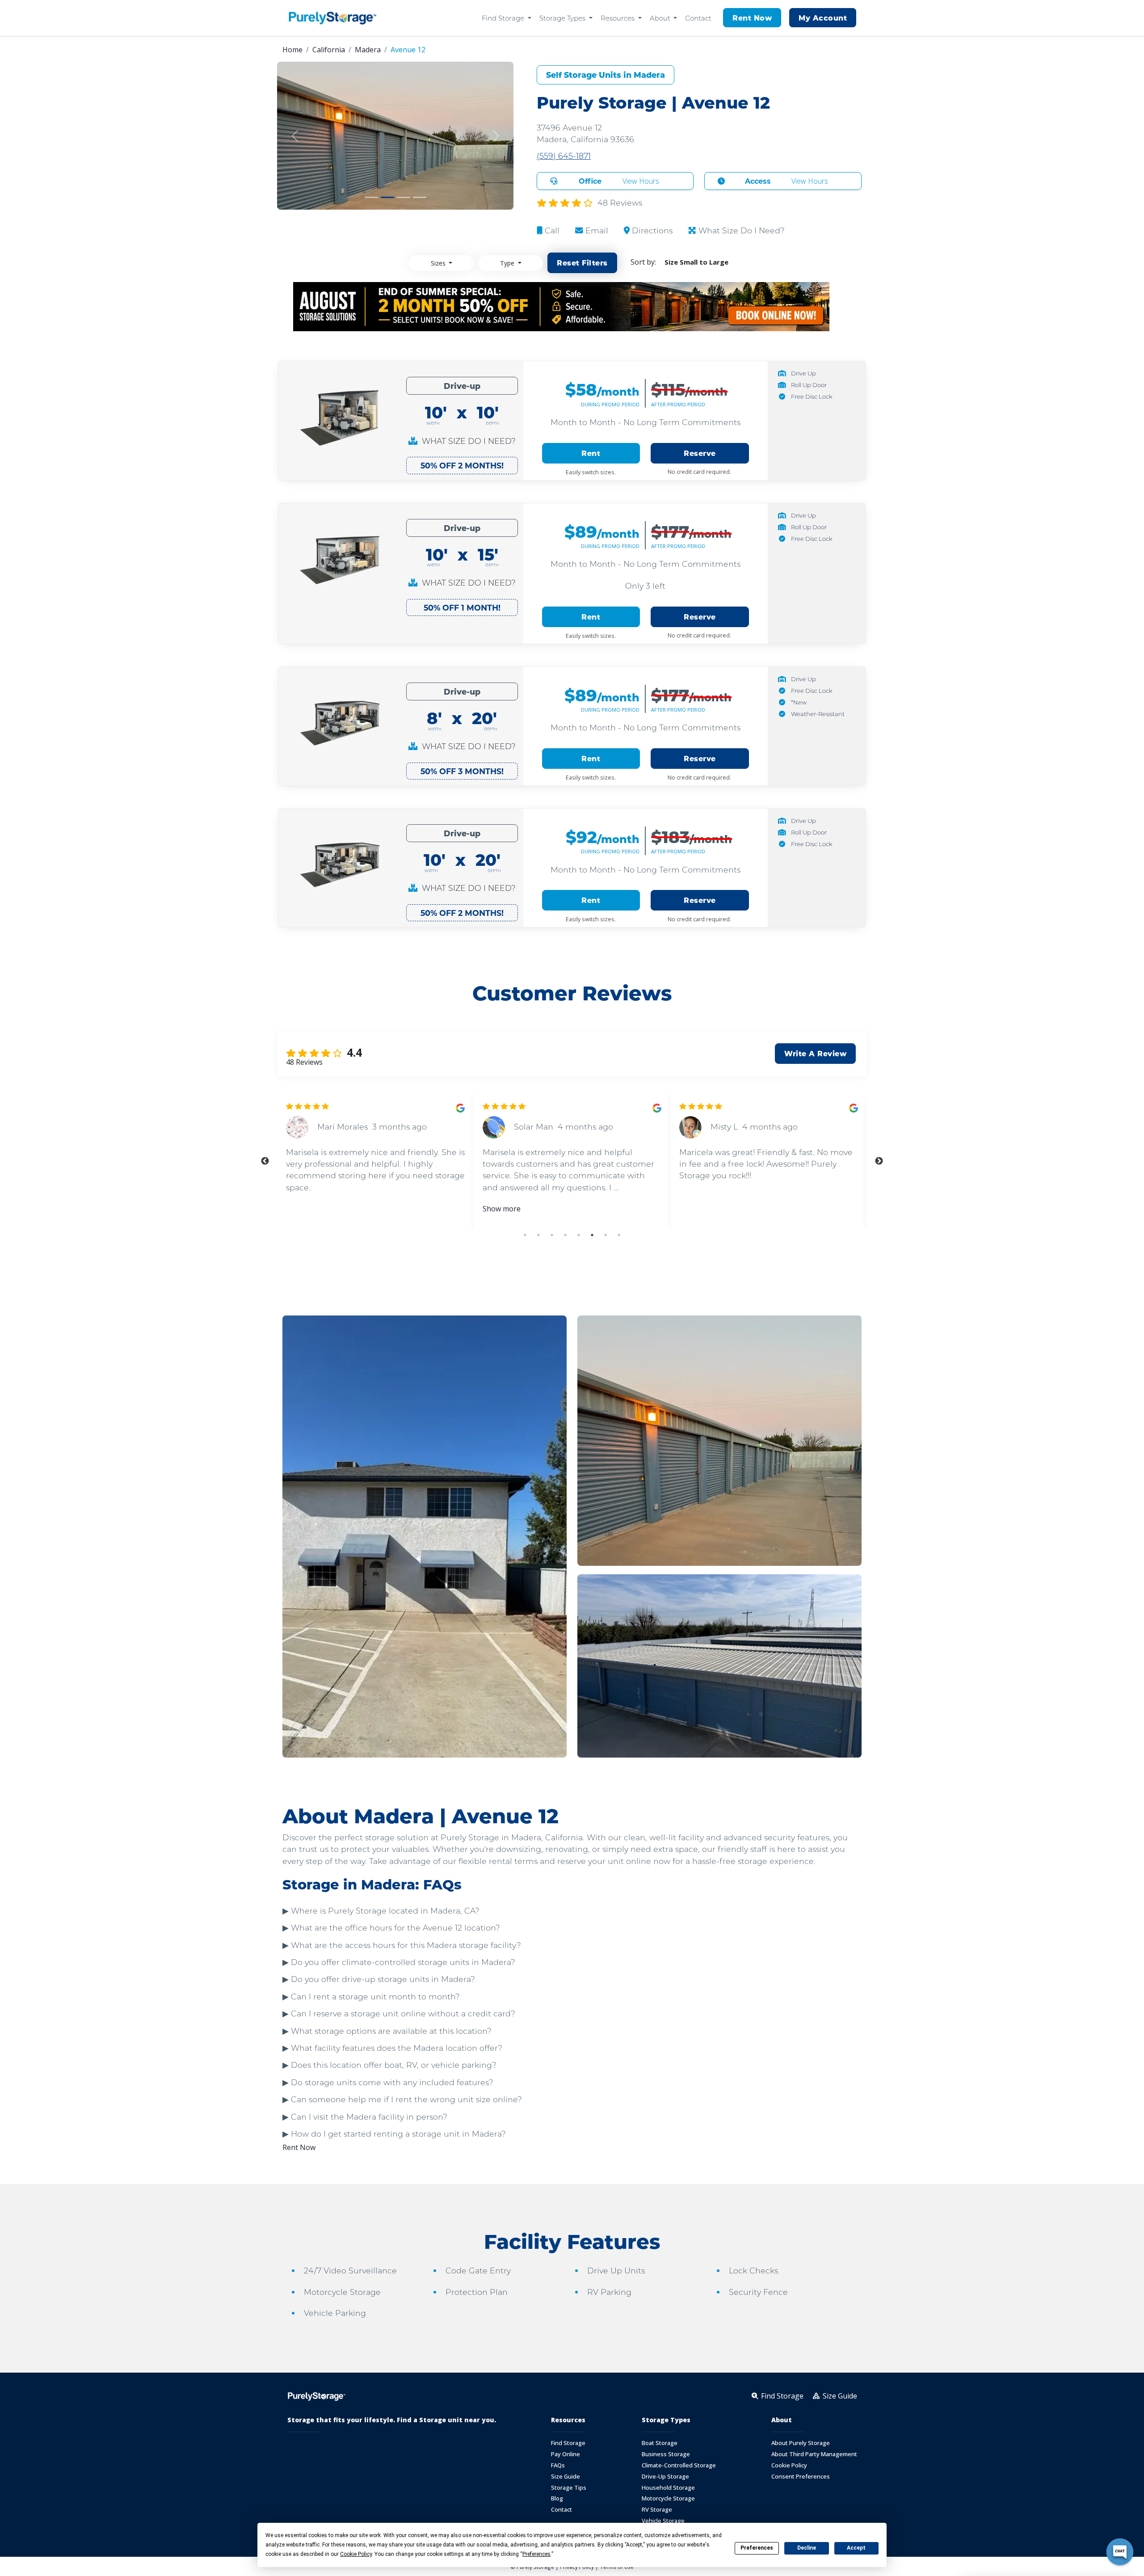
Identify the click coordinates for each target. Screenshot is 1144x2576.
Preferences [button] (536, 2554)
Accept (856, 2548)
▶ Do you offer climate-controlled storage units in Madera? (399, 1962)
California (329, 50)
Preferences (757, 2548)
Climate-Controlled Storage (679, 2465)
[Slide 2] (387, 197)
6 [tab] (592, 1235)
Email (596, 230)
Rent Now (752, 18)
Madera (368, 50)
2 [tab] (538, 1235)
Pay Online (566, 2454)
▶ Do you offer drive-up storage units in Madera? (379, 1979)
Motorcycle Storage (668, 2498)
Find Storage (568, 2443)
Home (292, 50)
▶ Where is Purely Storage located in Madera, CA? (381, 1911)
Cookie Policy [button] (356, 2554)
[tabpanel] (375, 1161)
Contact (698, 18)
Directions (651, 230)
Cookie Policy (789, 2465)
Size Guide (566, 2477)
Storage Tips (569, 2488)
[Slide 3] (404, 197)
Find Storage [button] (504, 18)
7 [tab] (606, 1235)
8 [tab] (619, 1235)
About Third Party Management (814, 2454)
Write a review (815, 1053)
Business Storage (666, 2454)
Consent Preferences (801, 2477)
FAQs (558, 2465)
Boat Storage (660, 2443)
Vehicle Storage (663, 2521)
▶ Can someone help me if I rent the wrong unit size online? (402, 2099)
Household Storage (668, 2488)
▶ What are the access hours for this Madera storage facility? (402, 1945)
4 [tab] (565, 1235)
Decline (807, 2548)
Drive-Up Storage (665, 2477)
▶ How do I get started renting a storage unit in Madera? (394, 2134)
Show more (502, 1209)
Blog (557, 2498)
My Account (823, 18)
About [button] (661, 18)
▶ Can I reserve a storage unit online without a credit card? (399, 2013)
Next (879, 1161)
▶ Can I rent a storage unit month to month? (371, 1996)
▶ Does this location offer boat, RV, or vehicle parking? (389, 2065)
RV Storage (657, 2510)
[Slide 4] (420, 197)
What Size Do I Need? (740, 230)
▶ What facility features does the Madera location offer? (392, 2048)
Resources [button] (618, 18)
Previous (265, 1161)
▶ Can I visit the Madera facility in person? (365, 2117)
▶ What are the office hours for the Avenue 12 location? (391, 1928)
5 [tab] (579, 1235)
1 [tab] (525, 1235)
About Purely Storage (801, 2443)
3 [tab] (552, 1235)
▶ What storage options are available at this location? (387, 2031)
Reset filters (582, 263)
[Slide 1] (371, 197)
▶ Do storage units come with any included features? (388, 2082)
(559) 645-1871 (564, 156)
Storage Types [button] (563, 18)
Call (551, 230)
